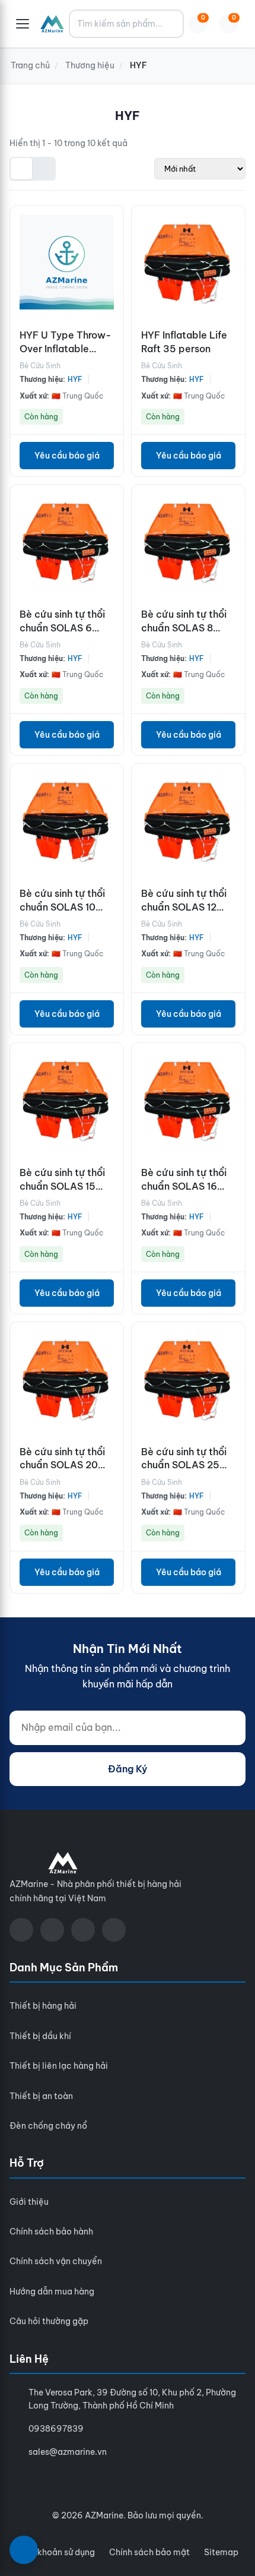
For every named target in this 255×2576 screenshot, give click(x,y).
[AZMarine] (52, 24)
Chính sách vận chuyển (56, 2261)
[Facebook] (21, 1930)
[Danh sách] (44, 169)
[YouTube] (52, 1930)
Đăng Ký (128, 1769)
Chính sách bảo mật (149, 2552)
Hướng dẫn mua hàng (52, 2291)
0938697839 (56, 2429)
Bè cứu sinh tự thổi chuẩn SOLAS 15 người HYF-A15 (62, 1186)
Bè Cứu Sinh (40, 366)
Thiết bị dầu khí (40, 2036)
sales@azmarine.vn (68, 2452)
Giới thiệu (29, 2202)
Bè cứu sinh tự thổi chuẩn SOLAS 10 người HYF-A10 (62, 907)
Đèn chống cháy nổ (48, 2126)
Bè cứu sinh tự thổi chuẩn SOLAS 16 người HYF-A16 (184, 1186)
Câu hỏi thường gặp (49, 2321)
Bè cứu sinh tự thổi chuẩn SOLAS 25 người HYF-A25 (184, 1465)
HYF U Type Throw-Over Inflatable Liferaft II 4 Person (66, 348)
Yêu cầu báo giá (67, 456)
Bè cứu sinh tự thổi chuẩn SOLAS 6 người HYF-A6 (62, 628)
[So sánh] (111, 249)
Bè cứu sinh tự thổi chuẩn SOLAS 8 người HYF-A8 (184, 628)
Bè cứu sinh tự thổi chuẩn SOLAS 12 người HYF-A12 (184, 907)
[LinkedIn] (114, 1930)
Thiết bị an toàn (41, 2096)
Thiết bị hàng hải (43, 2006)
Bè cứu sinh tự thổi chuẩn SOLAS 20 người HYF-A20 (62, 1465)
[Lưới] (21, 169)
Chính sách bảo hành (51, 2232)
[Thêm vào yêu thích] (111, 302)
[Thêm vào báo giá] (111, 276)
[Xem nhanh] (111, 223)
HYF (75, 379)
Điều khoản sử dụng (56, 2552)
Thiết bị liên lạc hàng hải (59, 2066)
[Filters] (24, 2550)
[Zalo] (83, 1930)
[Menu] (23, 24)
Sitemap (221, 2552)
